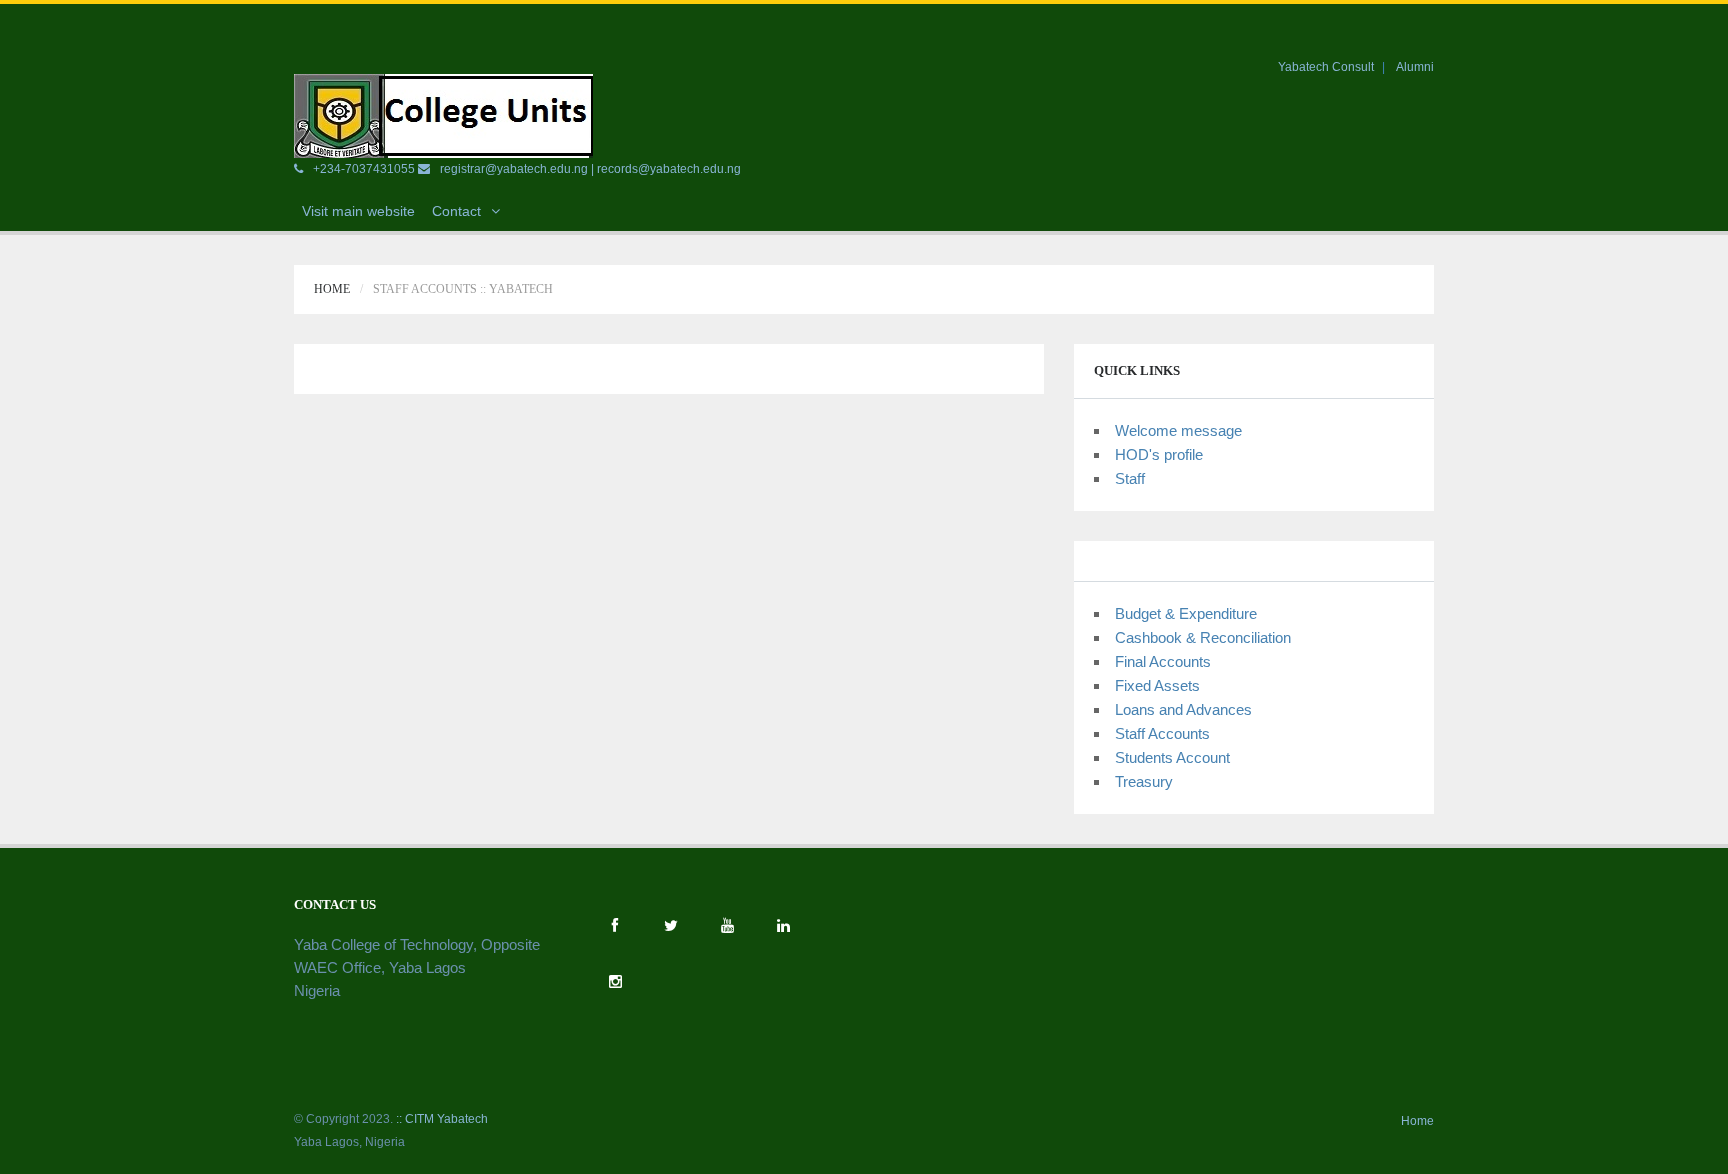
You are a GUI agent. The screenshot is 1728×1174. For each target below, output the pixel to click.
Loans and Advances (1183, 709)
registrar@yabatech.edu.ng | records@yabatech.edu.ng (590, 169)
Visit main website (358, 211)
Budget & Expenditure (1186, 613)
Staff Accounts (1162, 733)
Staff (1130, 478)
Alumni (1415, 67)
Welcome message (1178, 430)
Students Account (1172, 757)
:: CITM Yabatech (442, 1119)
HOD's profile (1159, 454)
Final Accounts (1163, 661)
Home (332, 289)
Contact (456, 211)
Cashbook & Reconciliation (1203, 637)
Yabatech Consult (1326, 67)
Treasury (1144, 781)
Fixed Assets (1157, 685)
